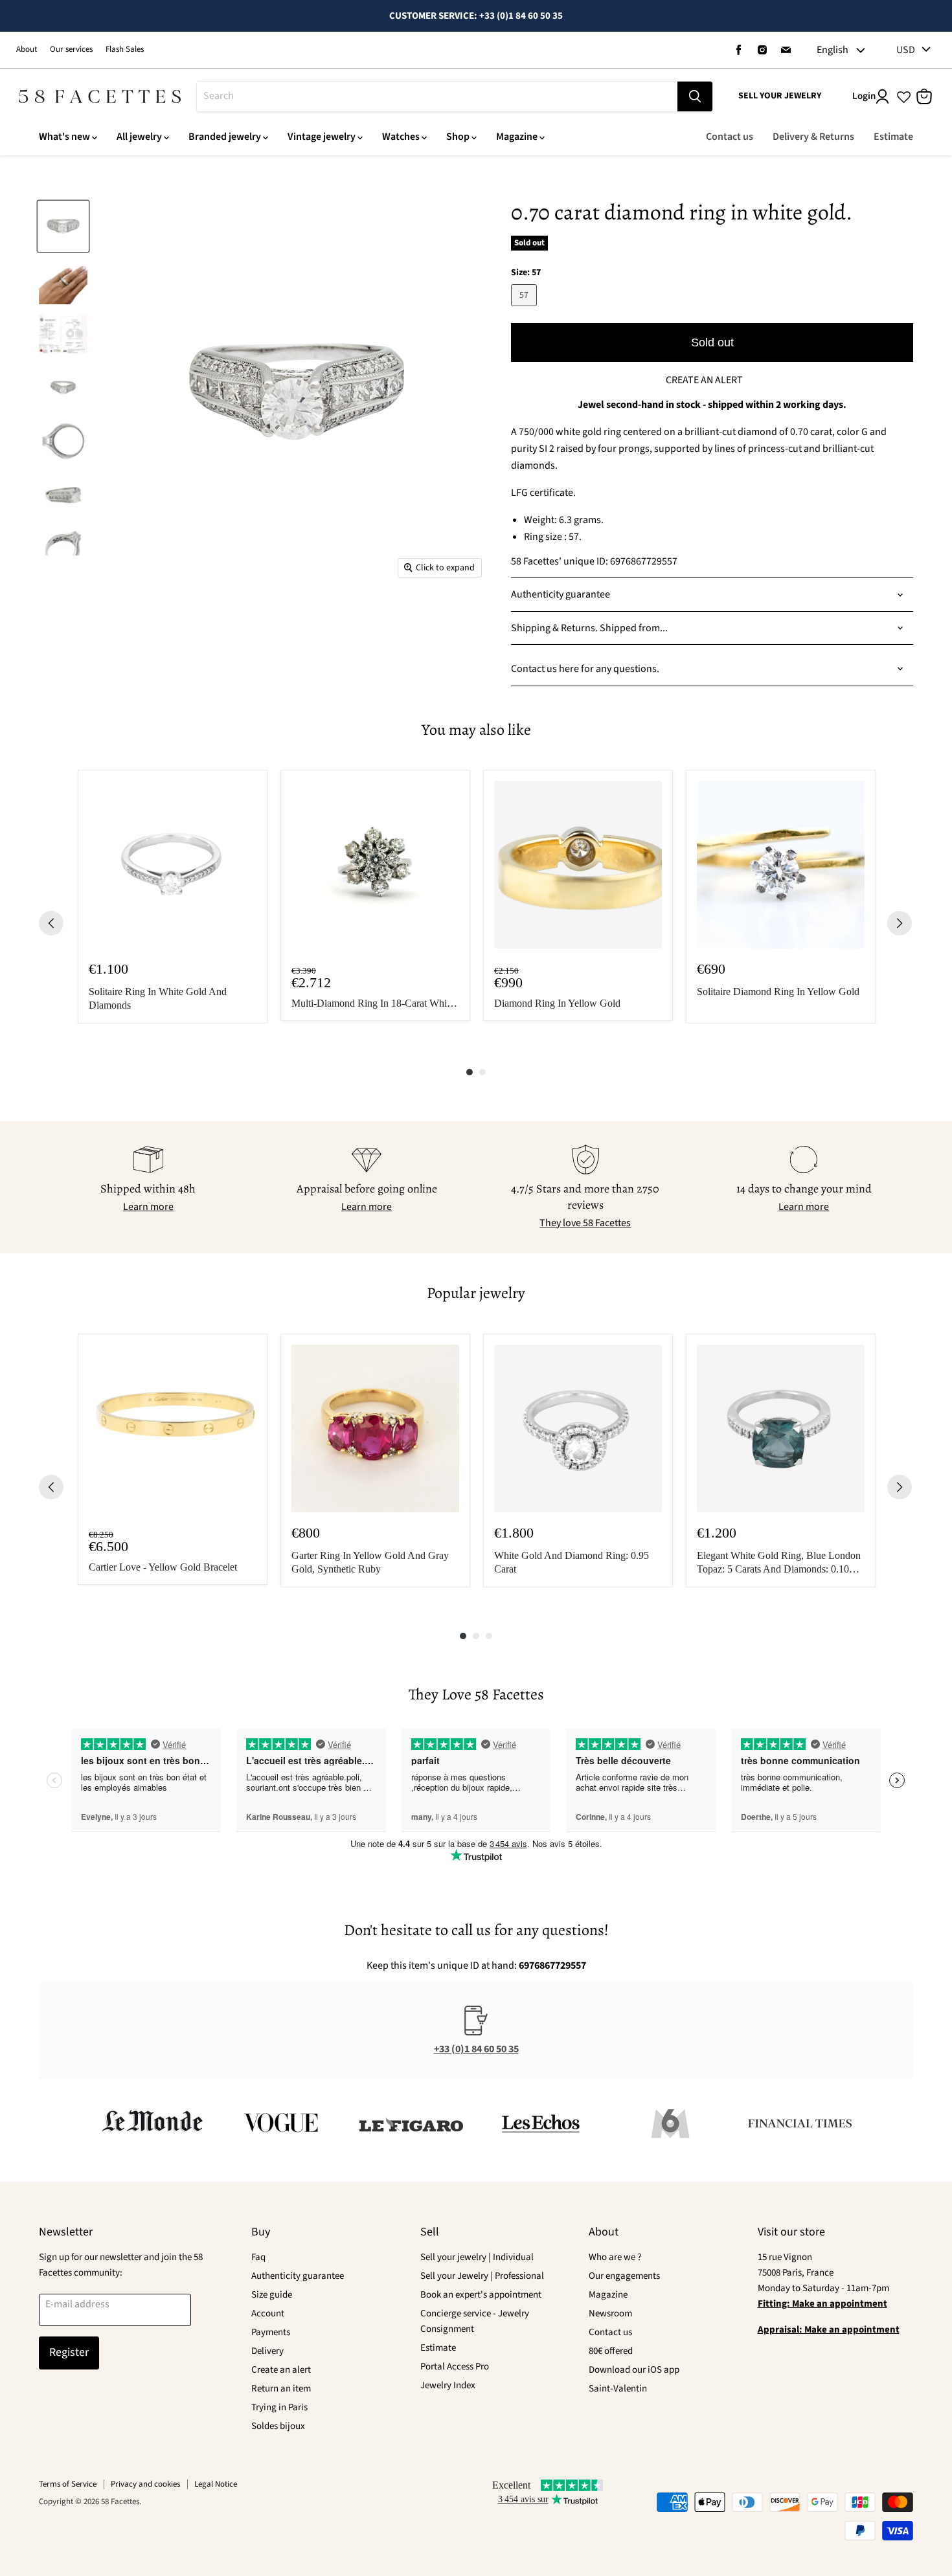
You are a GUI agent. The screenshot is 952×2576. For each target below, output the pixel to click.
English (833, 50)
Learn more (148, 1207)
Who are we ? (615, 2257)
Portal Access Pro (455, 2367)
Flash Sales (125, 50)
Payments (271, 2332)
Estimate (893, 137)
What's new (64, 137)
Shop (458, 137)
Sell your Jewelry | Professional (482, 2276)
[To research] (695, 96)
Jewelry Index (448, 2385)
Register (69, 2352)
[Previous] (51, 923)
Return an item (281, 2389)
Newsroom (610, 2313)
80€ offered (611, 2351)
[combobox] (437, 96)
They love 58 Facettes (585, 1223)
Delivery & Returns (813, 137)
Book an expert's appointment (481, 2295)
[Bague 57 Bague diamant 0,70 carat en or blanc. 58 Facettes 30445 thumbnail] (63, 226)
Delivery (267, 2351)
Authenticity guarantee (298, 2276)
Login (864, 96)
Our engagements (624, 2276)
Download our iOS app (634, 2370)
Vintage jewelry (322, 137)
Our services (71, 50)
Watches (401, 137)
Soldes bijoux (278, 2426)
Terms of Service (68, 2484)
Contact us (730, 137)
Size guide (272, 2295)
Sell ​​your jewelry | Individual (477, 2257)
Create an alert (281, 2370)
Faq (258, 2257)
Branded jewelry (225, 137)
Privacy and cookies (145, 2484)
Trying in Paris (279, 2407)
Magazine (517, 137)
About (27, 50)
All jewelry (139, 137)
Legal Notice (216, 2484)
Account (268, 2313)
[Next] (900, 923)
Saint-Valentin (618, 2389)
